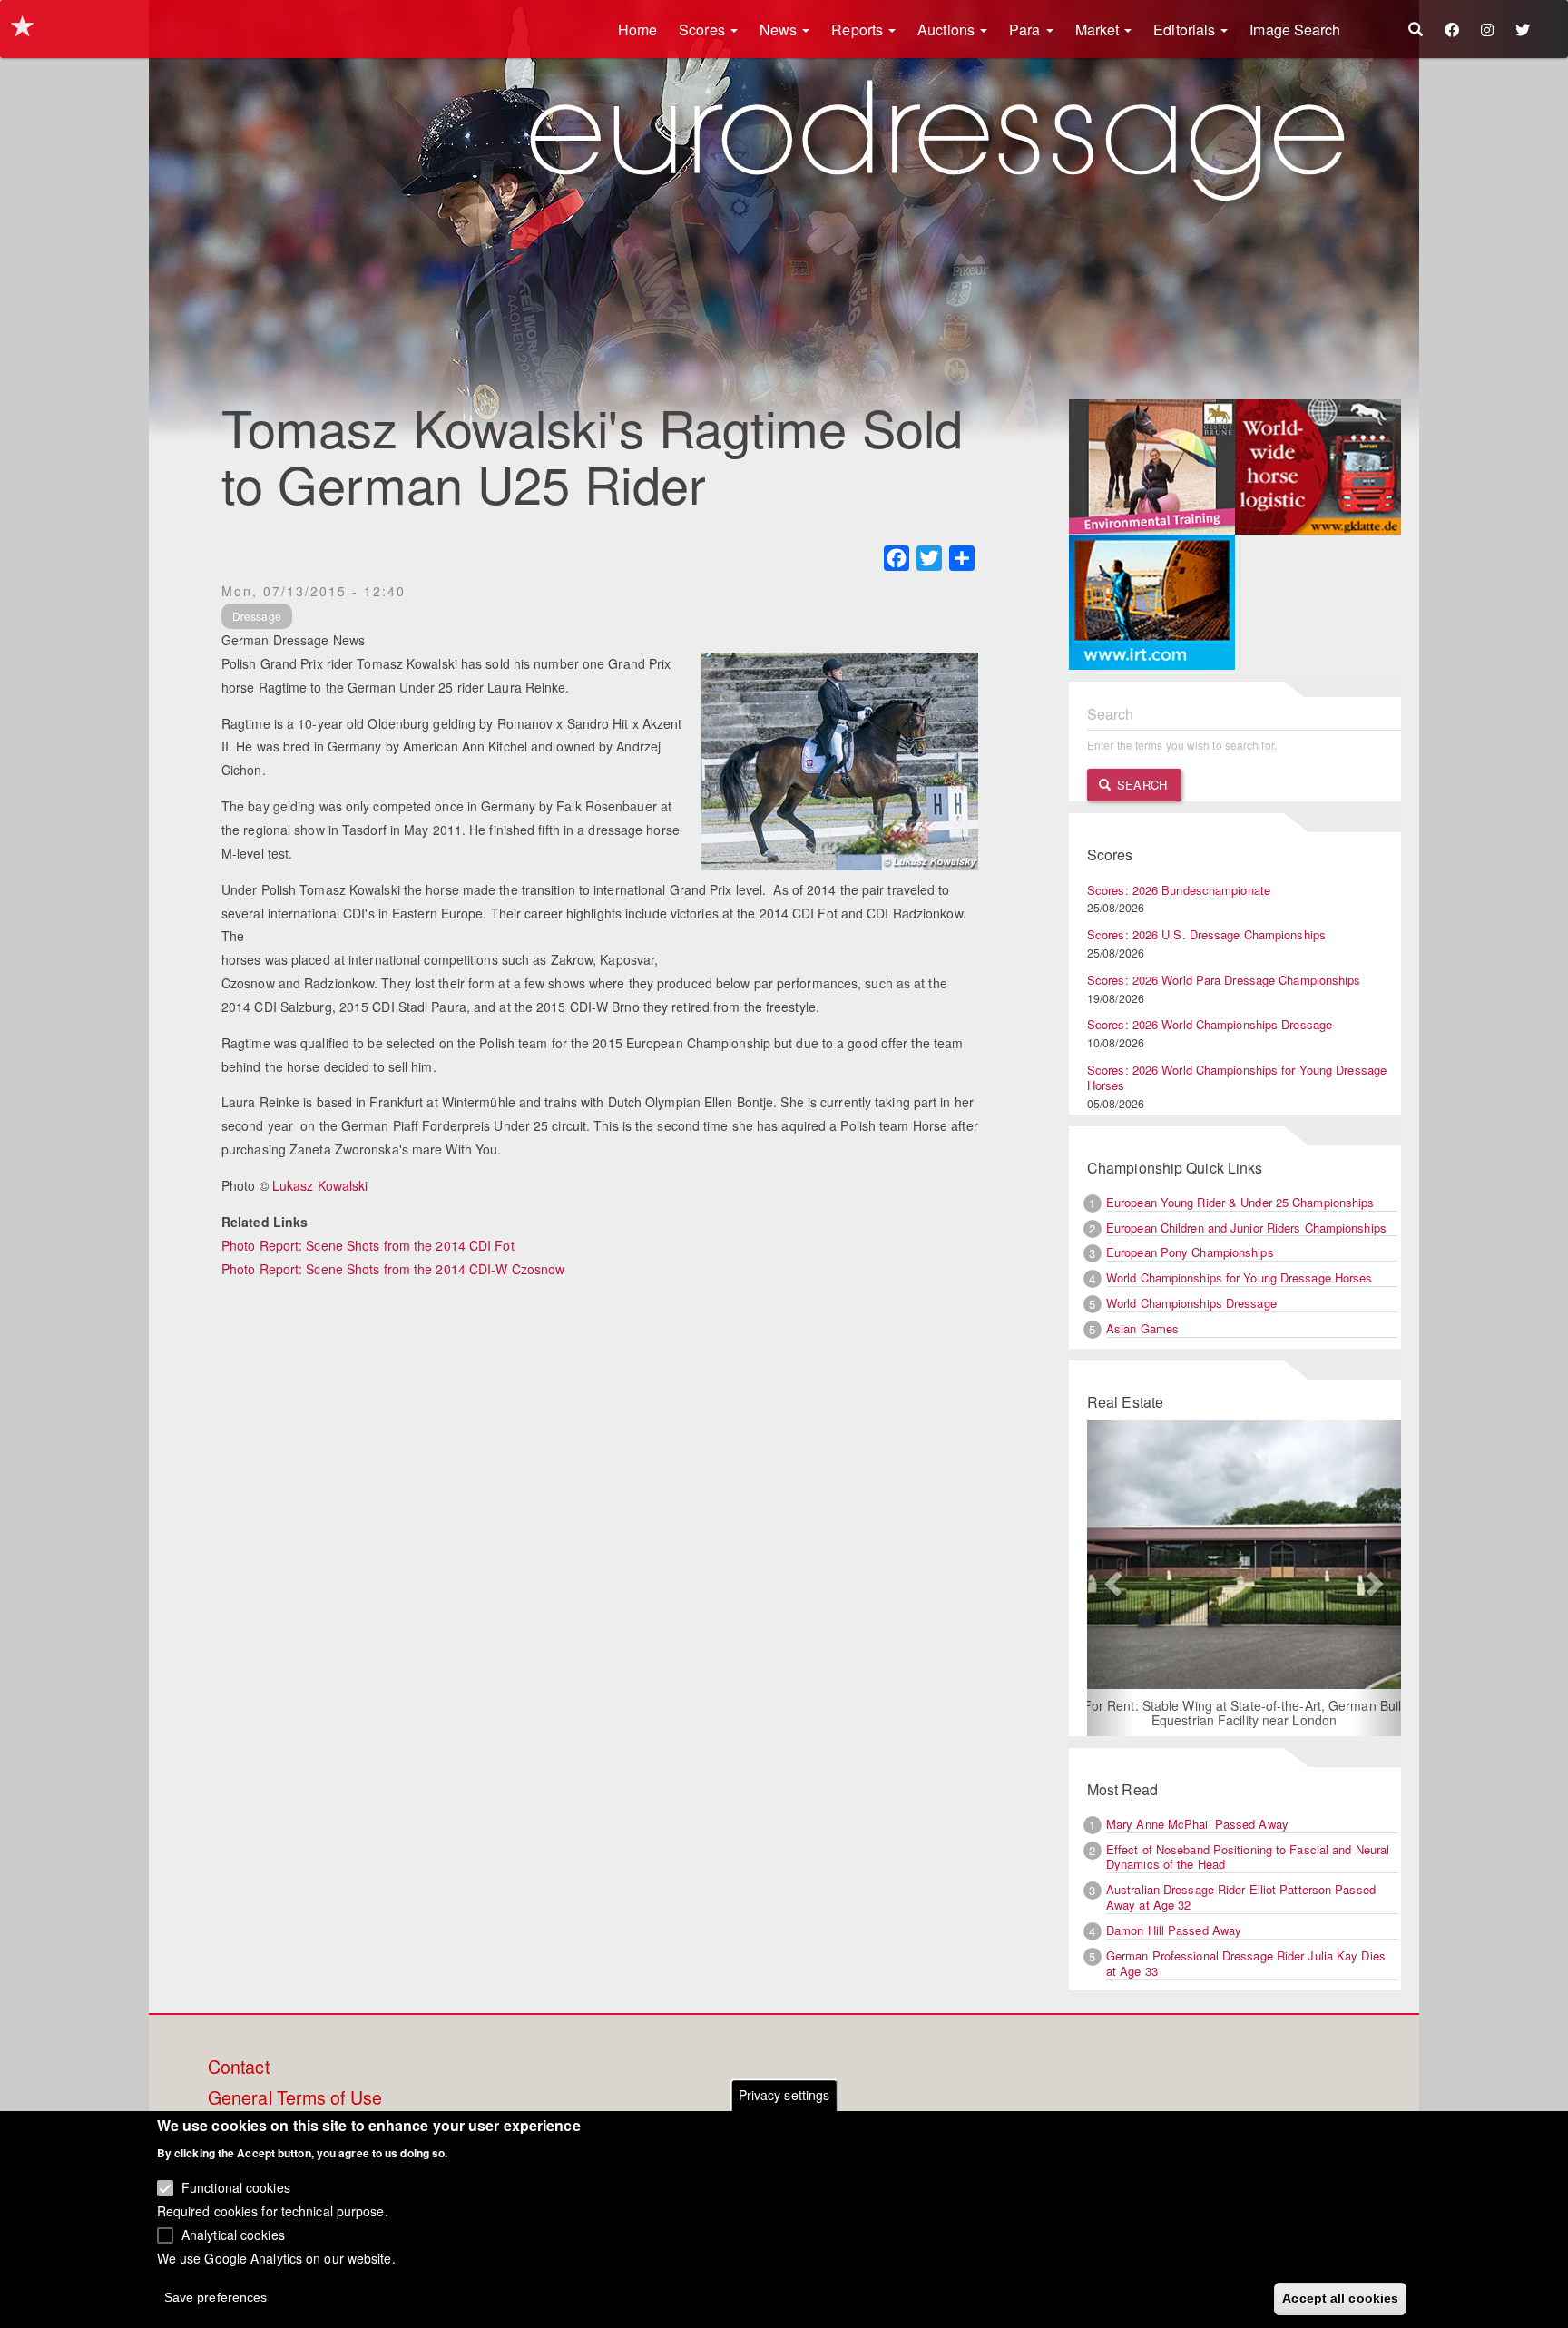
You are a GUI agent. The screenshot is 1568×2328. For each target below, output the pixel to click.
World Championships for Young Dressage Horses (1240, 1277)
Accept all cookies (1340, 2298)
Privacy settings (784, 2095)
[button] (1111, 1578)
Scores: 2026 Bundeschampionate (1179, 890)
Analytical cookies (233, 2234)
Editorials (1186, 29)
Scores (704, 29)
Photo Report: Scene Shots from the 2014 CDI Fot (368, 1245)
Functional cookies (236, 2187)
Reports (859, 29)
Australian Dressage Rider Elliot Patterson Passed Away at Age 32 (1241, 1897)
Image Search (1295, 29)
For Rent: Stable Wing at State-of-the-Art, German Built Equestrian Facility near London (1245, 1713)
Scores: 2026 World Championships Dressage (1210, 1024)
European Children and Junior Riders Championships (1246, 1228)
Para (1027, 29)
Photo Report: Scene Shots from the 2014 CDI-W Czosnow (393, 1269)
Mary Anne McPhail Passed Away (1197, 1824)
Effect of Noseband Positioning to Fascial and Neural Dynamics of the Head (1248, 1857)
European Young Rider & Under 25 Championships (1240, 1202)
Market (1099, 29)
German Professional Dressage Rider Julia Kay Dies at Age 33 (1246, 1963)
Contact (239, 2068)
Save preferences (216, 2297)
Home (637, 29)
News (780, 29)
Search (1140, 785)
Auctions (948, 29)
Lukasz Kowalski (320, 1185)
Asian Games (1142, 1328)
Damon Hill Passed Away (1174, 1930)
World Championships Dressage (1191, 1303)
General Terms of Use (295, 2098)
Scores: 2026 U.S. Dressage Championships (1206, 934)
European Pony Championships (1190, 1252)
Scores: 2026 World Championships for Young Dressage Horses (1237, 1077)
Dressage (257, 616)
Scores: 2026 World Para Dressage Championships (1224, 980)
